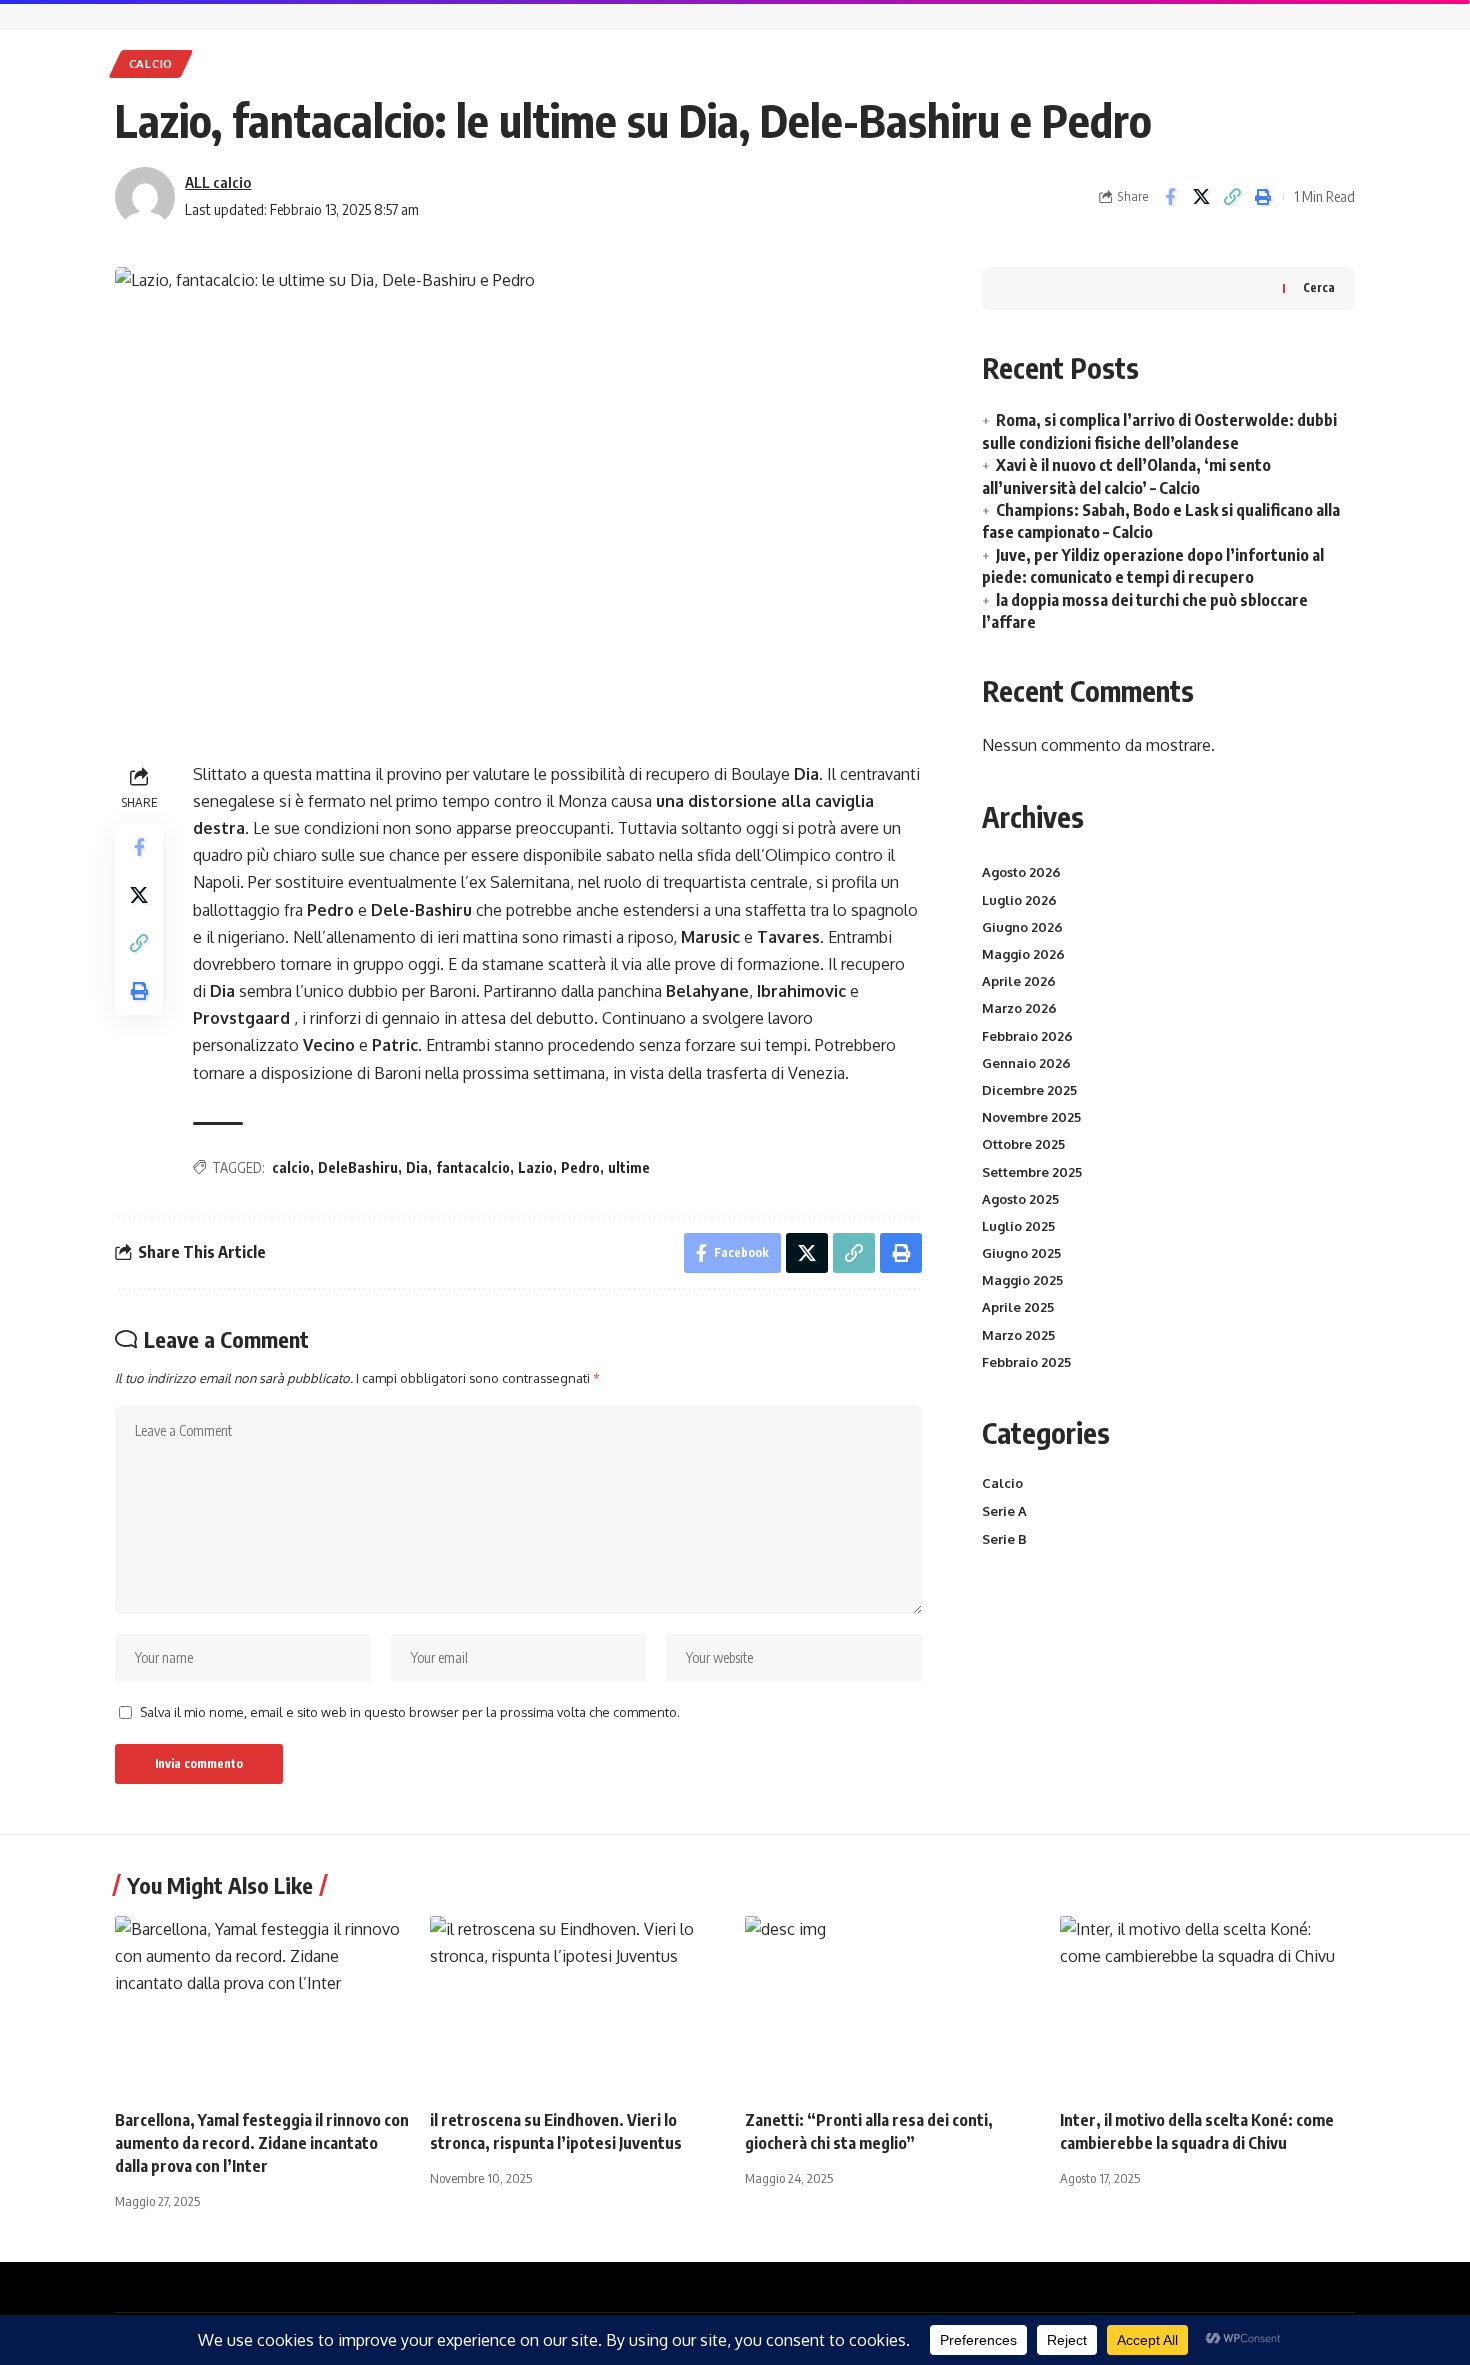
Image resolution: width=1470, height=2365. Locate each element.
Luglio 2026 (1019, 900)
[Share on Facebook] (1170, 197)
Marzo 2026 (1019, 1008)
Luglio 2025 (1018, 1226)
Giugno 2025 (1021, 1253)
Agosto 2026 (1021, 872)
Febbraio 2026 (1027, 1036)
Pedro (580, 1167)
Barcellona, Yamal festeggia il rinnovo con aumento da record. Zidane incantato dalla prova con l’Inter (262, 2143)
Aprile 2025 (1018, 1307)
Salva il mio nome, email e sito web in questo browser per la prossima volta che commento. (410, 1712)
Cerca (1319, 287)
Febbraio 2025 (1026, 1362)
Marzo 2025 (1018, 1335)
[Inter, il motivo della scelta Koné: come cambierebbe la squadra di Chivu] (1207, 2004)
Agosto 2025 (1020, 1199)
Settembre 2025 (1032, 1172)
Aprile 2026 (1019, 981)
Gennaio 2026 (1026, 1063)
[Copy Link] (1232, 197)
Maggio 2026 (1023, 954)
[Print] (1263, 197)
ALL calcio (218, 182)
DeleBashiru (358, 1167)
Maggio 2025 (1022, 1280)
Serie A (1004, 1511)
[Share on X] (1201, 197)
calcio (291, 1167)
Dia (417, 1167)
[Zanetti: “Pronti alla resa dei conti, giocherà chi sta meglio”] (892, 2004)
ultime (629, 1167)
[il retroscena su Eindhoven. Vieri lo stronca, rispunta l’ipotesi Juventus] (577, 2004)
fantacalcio (473, 1167)
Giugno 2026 (1022, 927)
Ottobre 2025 (1023, 1144)
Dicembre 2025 (1029, 1090)
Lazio (535, 1167)
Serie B (1004, 1539)
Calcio (151, 63)
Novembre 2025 (1031, 1117)
